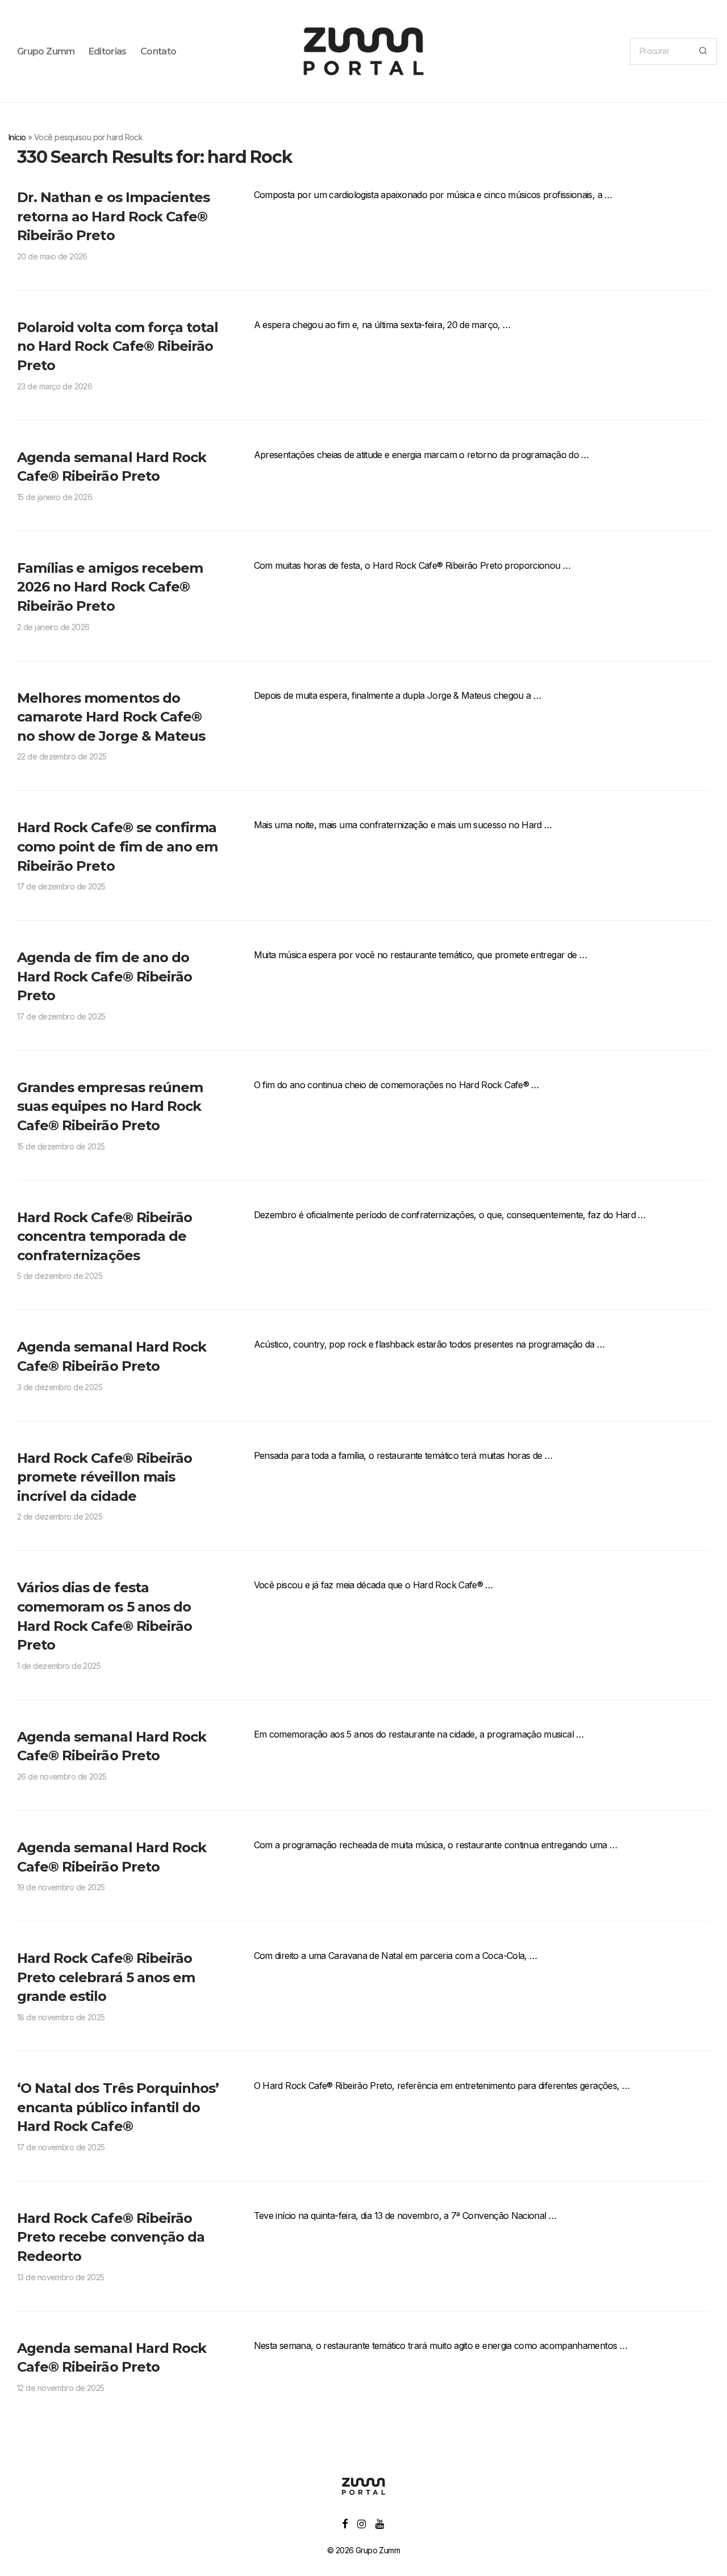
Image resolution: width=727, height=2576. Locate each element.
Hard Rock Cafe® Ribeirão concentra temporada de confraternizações (105, 1236)
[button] (703, 51)
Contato (158, 51)
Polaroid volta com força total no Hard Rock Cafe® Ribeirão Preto (118, 346)
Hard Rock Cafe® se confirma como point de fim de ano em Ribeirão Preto (117, 846)
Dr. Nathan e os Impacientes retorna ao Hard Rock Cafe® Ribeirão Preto (113, 216)
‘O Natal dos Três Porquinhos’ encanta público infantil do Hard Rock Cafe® (118, 2107)
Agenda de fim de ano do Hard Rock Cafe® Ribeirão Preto (105, 976)
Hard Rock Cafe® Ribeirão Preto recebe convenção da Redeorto (111, 2237)
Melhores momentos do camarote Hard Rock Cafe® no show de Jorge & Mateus (111, 717)
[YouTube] (380, 2523)
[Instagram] (361, 2523)
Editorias (108, 51)
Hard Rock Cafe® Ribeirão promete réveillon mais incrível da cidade (105, 1477)
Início (17, 137)
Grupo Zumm (46, 51)
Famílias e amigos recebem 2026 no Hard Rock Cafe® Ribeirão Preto (110, 587)
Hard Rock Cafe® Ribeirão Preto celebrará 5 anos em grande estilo (106, 1977)
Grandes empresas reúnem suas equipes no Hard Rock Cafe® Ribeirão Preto (110, 1106)
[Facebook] (344, 2523)
